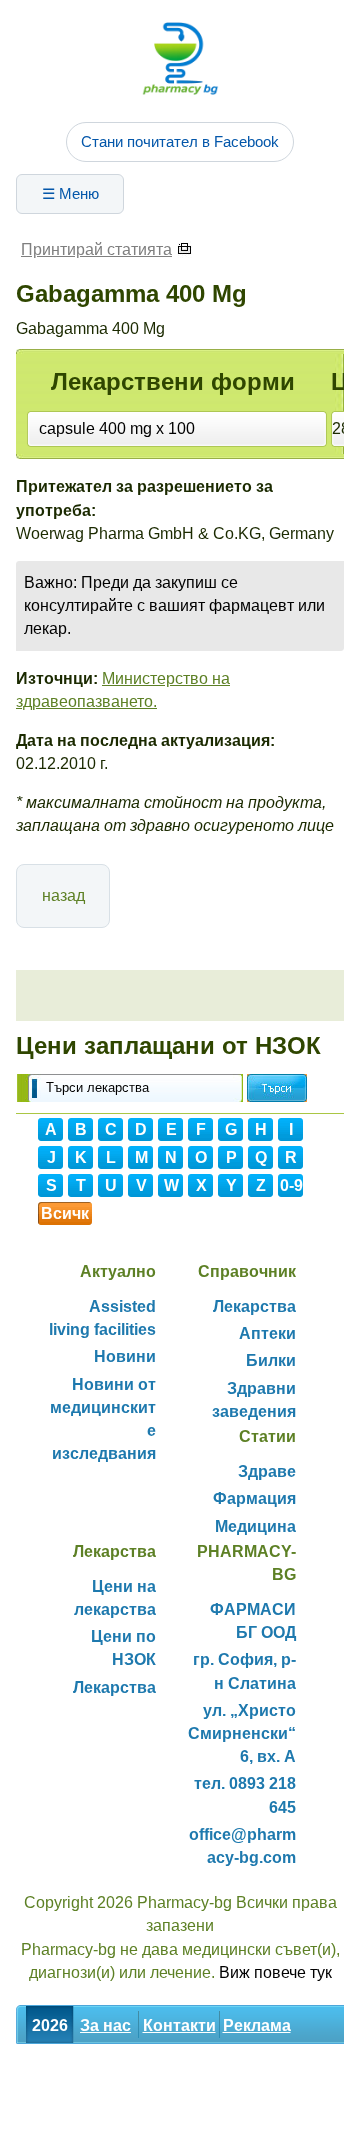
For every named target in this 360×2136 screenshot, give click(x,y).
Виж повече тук (275, 1972)
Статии (220, 2069)
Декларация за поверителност (137, 2113)
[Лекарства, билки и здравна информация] (180, 58)
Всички (65, 1215)
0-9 (291, 1185)
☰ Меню (70, 193)
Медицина (255, 1526)
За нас (105, 2025)
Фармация (254, 1498)
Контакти (179, 2025)
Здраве (267, 1471)
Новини (125, 1356)
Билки (271, 1360)
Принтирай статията (96, 249)
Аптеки (267, 1333)
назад (63, 895)
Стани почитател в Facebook (180, 141)
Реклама (257, 2025)
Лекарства (254, 1306)
